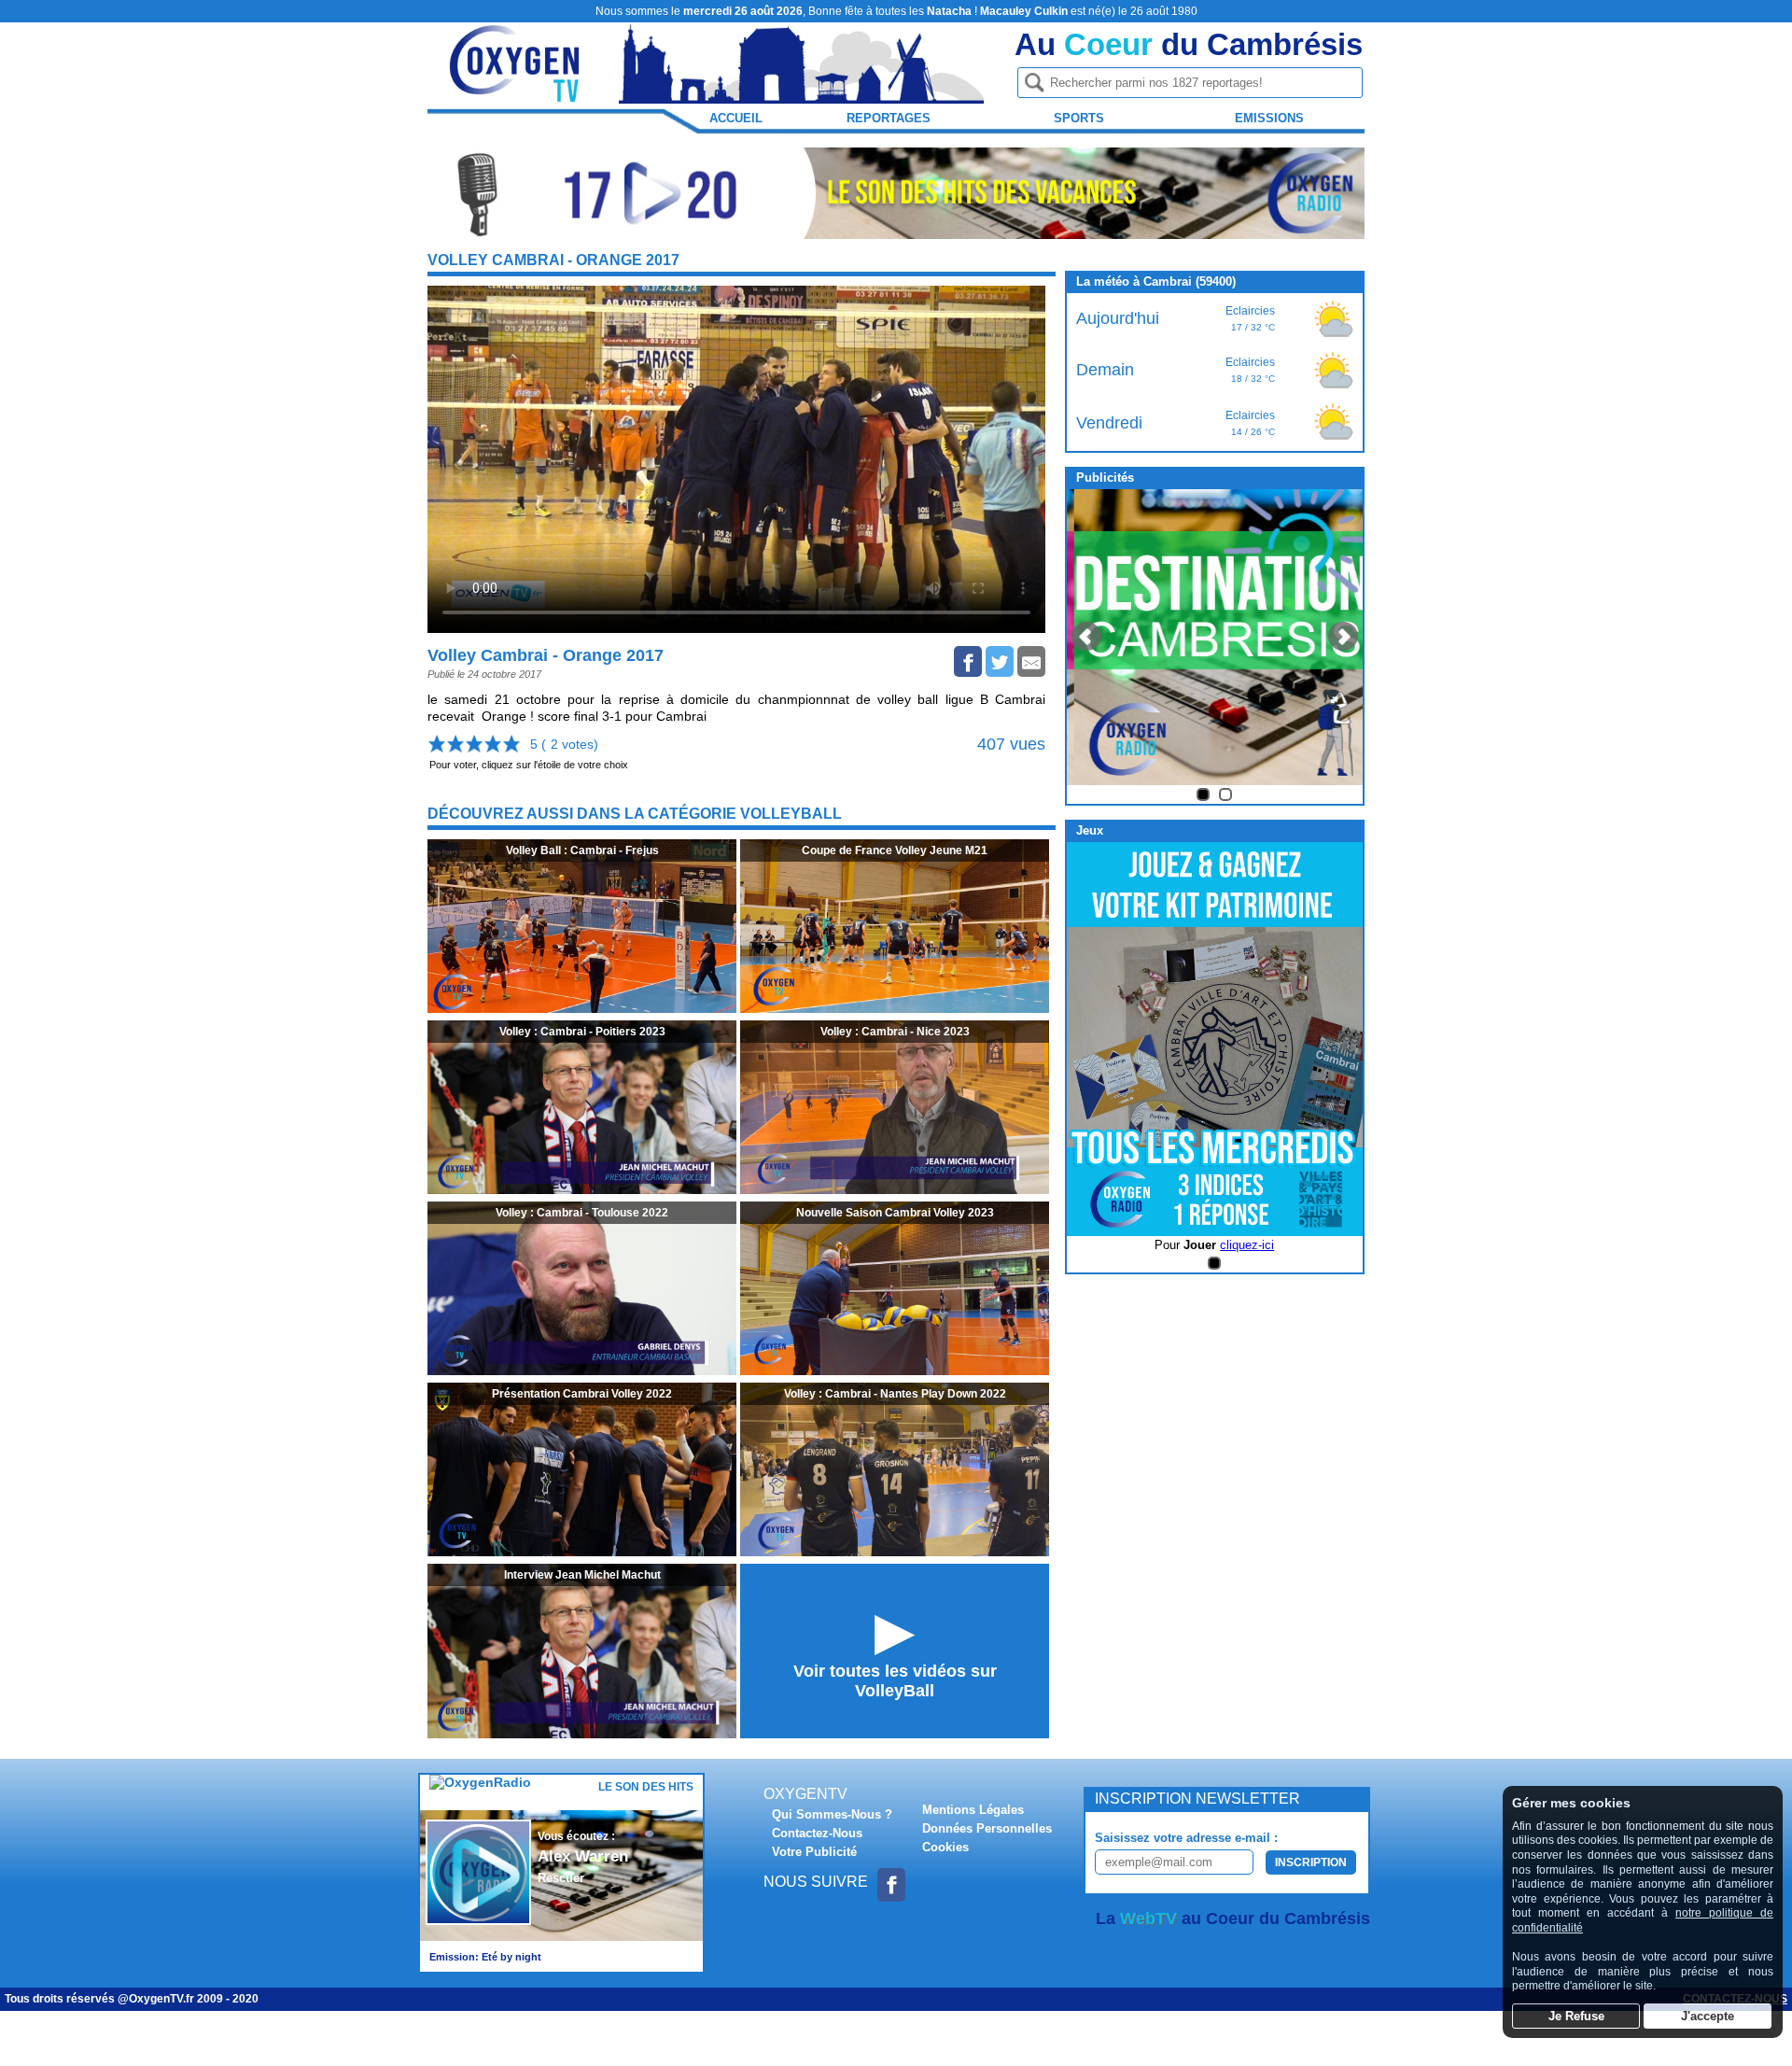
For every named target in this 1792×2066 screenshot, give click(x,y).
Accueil (736, 118)
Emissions (1269, 118)
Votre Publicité (814, 1852)
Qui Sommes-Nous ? (832, 1814)
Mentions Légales (973, 1810)
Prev (1086, 637)
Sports (1079, 118)
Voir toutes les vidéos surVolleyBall (895, 1681)
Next (1343, 637)
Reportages (889, 118)
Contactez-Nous (817, 1833)
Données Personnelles (987, 1828)
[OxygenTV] (516, 95)
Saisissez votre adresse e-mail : (1186, 1838)
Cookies (945, 1847)
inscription (1311, 1862)
